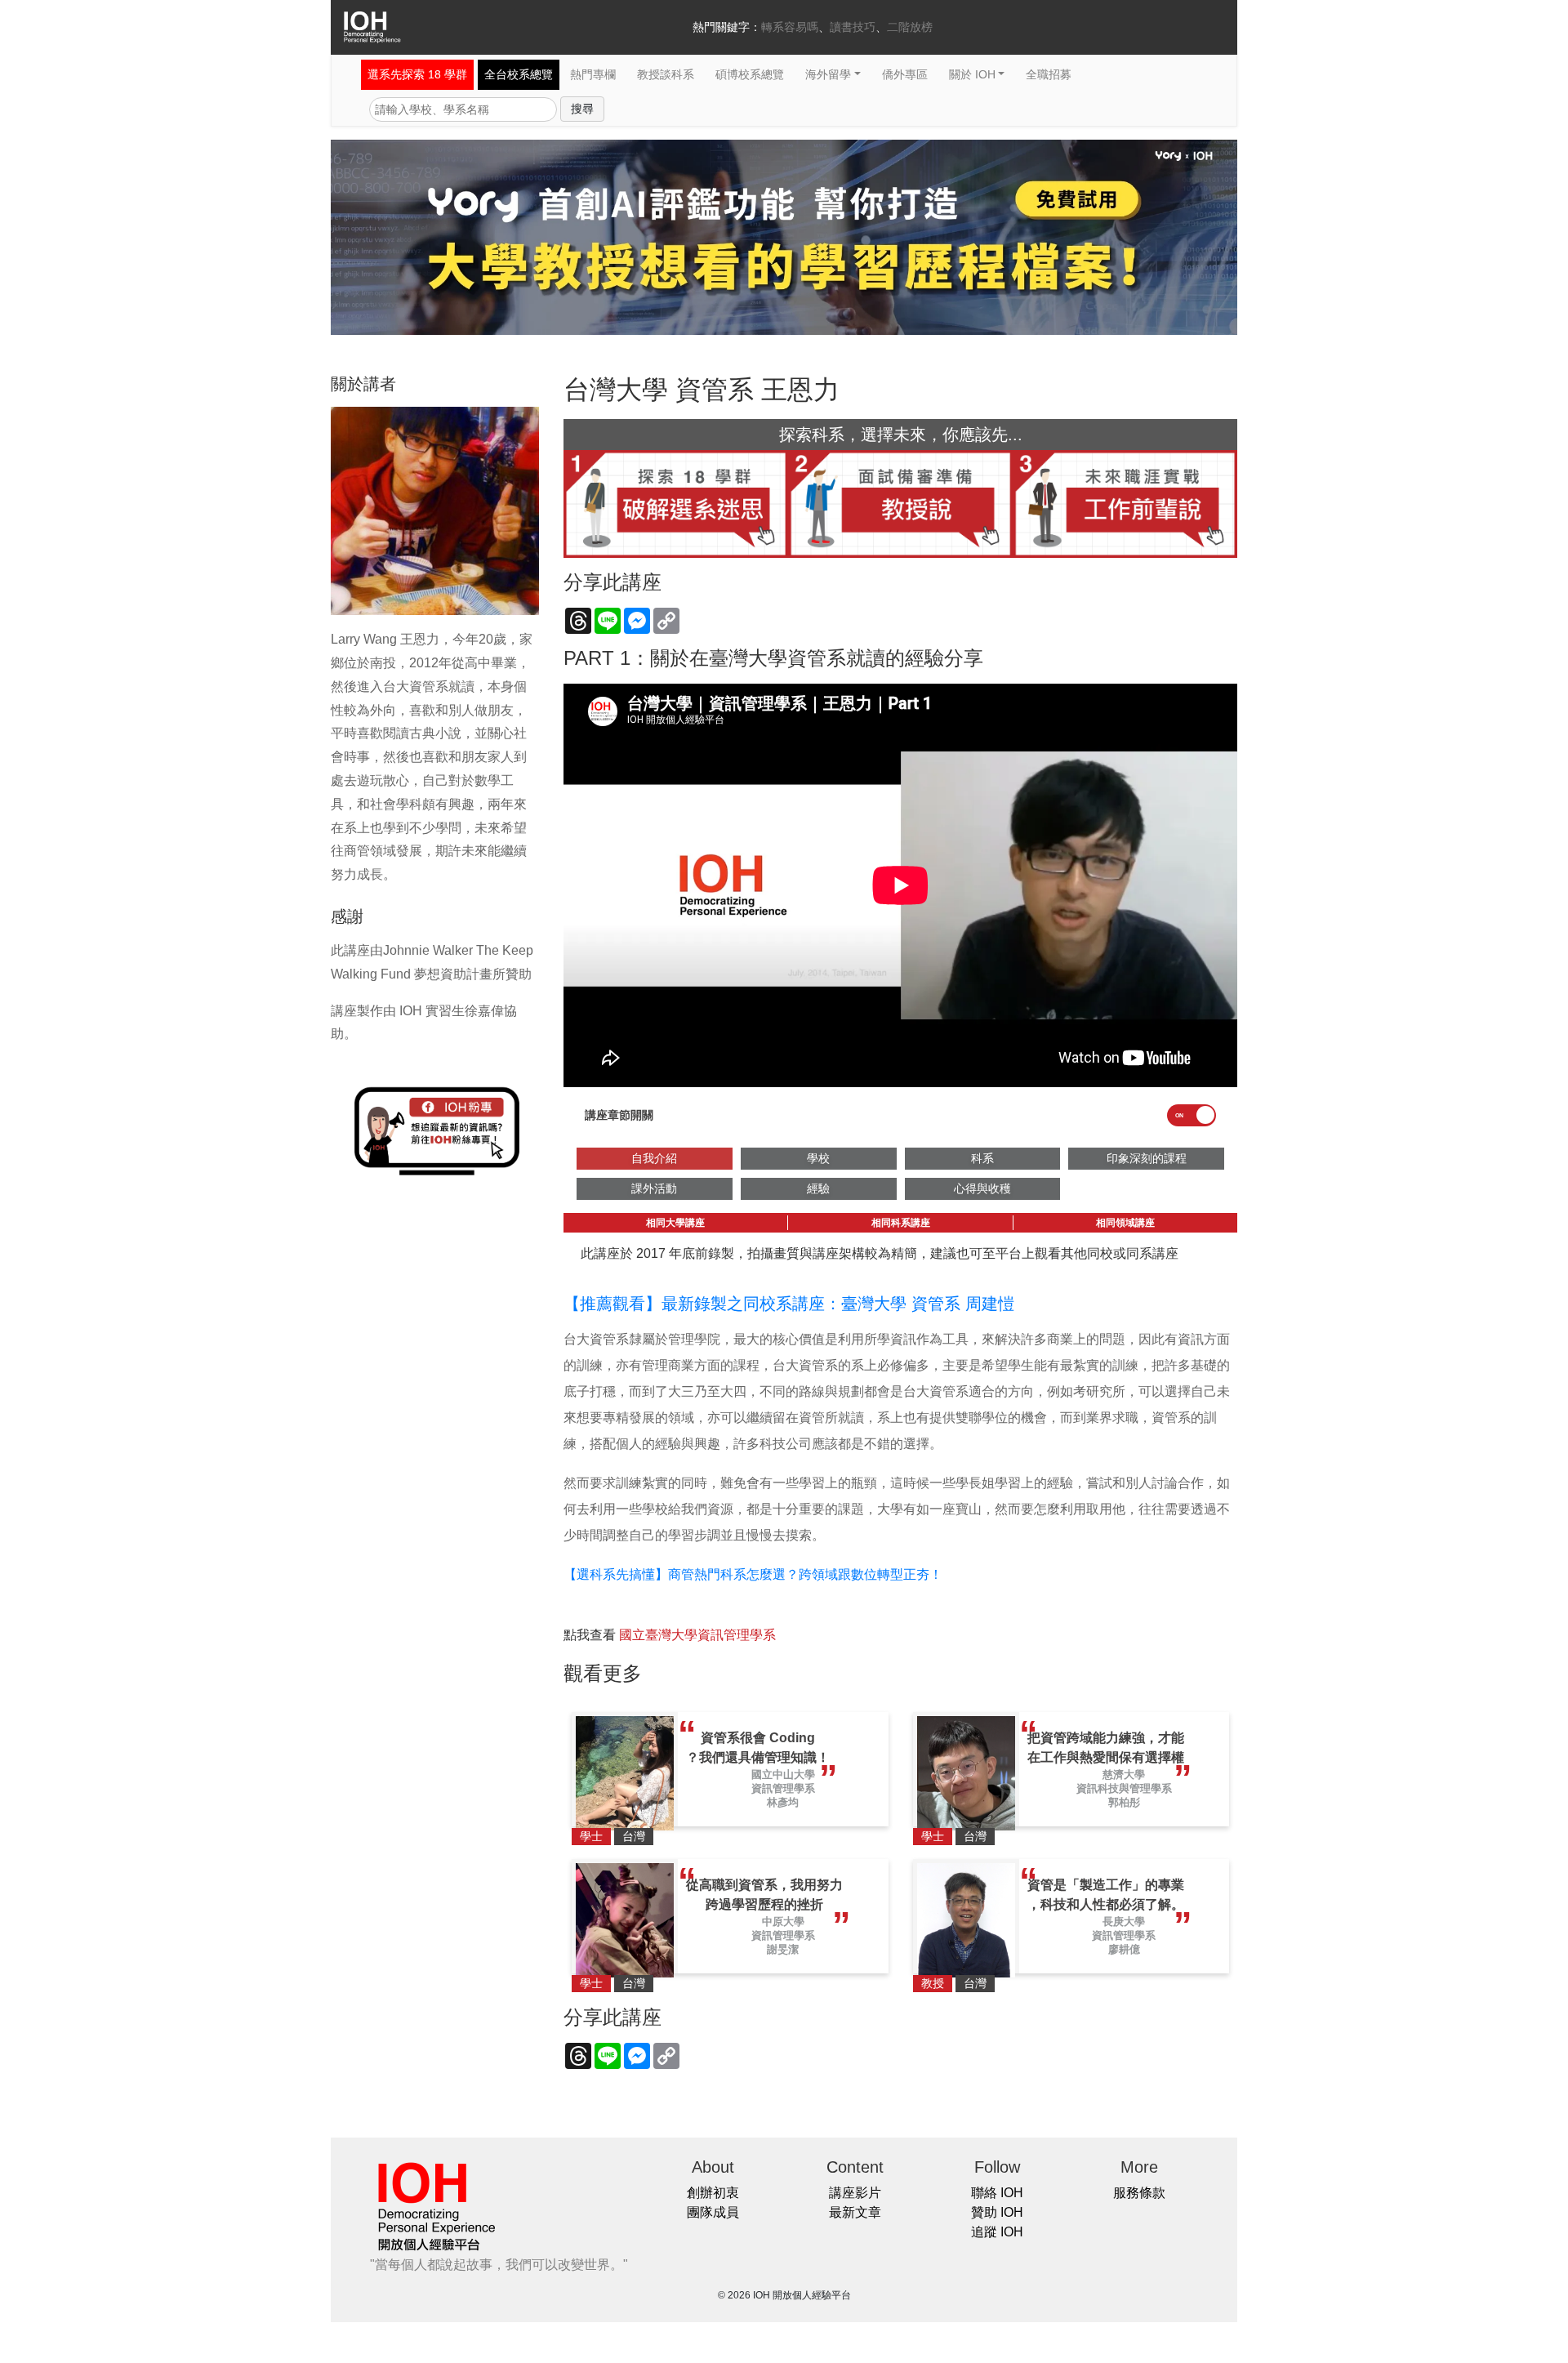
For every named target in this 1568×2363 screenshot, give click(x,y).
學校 (818, 1158)
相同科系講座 (901, 1223)
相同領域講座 (1125, 1223)
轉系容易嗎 (790, 27)
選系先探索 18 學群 (417, 74)
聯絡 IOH (997, 2193)
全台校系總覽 (519, 74)
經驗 (818, 1188)
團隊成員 (713, 2212)
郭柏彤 (1124, 1802)
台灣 (634, 1836)
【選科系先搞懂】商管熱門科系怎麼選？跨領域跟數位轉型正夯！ (753, 1574)
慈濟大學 (1124, 1774)
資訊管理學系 (783, 1788)
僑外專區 (905, 74)
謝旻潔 (783, 1949)
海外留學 (828, 74)
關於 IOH (972, 74)
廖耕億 (1124, 1949)
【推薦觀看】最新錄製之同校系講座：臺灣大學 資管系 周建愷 (789, 1304)
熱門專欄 (593, 74)
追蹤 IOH (997, 2232)
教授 (933, 1983)
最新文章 (855, 2212)
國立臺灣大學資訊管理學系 (697, 1635)
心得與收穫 (982, 1188)
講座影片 (855, 2193)
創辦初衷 (713, 2193)
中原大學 (783, 1922)
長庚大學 (1124, 1922)
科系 (982, 1158)
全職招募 (1049, 74)
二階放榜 (910, 27)
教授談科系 (666, 74)
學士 (591, 1836)
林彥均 (783, 1802)
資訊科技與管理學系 (1124, 1788)
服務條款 (1139, 2193)
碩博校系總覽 (750, 74)
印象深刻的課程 (1147, 1158)
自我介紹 (654, 1158)
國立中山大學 (783, 1774)
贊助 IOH (997, 2212)
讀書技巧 (853, 27)
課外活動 (654, 1188)
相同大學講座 (675, 1223)
